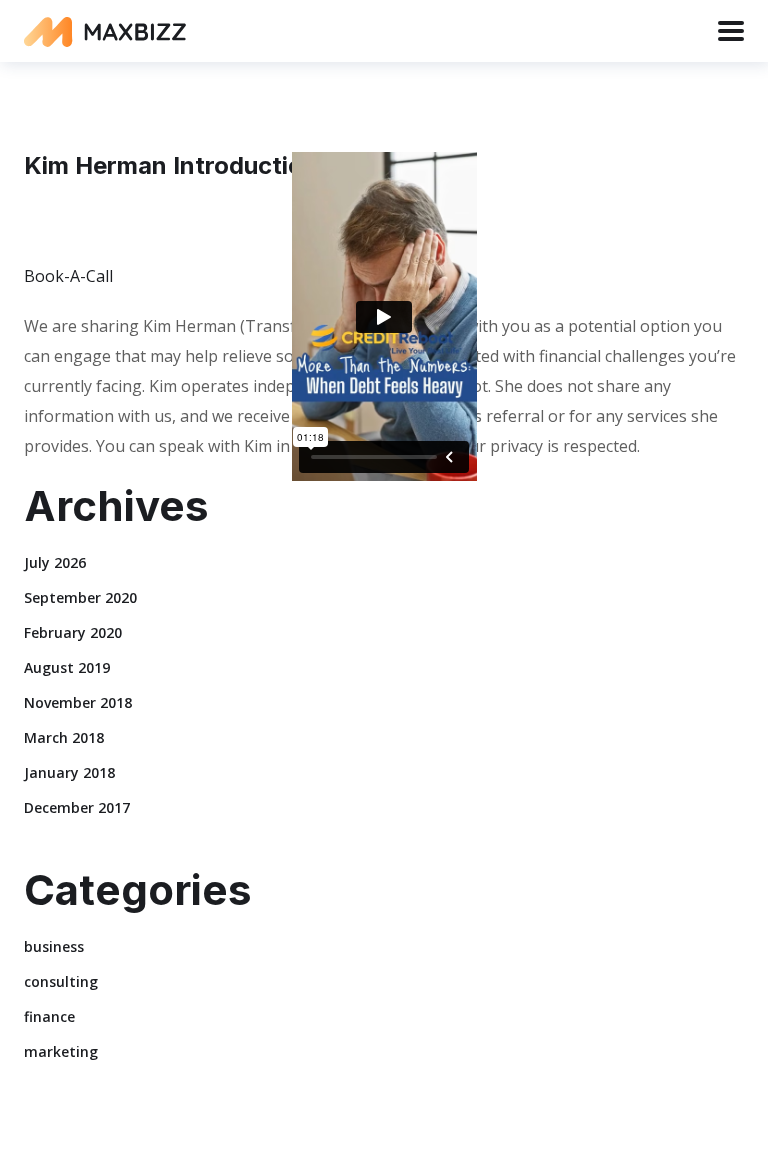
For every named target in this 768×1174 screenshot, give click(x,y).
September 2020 (80, 597)
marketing (61, 1051)
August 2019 (67, 667)
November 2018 (78, 702)
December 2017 (77, 807)
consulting (61, 981)
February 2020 (73, 632)
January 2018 (69, 772)
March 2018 (64, 737)
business (54, 946)
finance (49, 1016)
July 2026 (55, 562)
